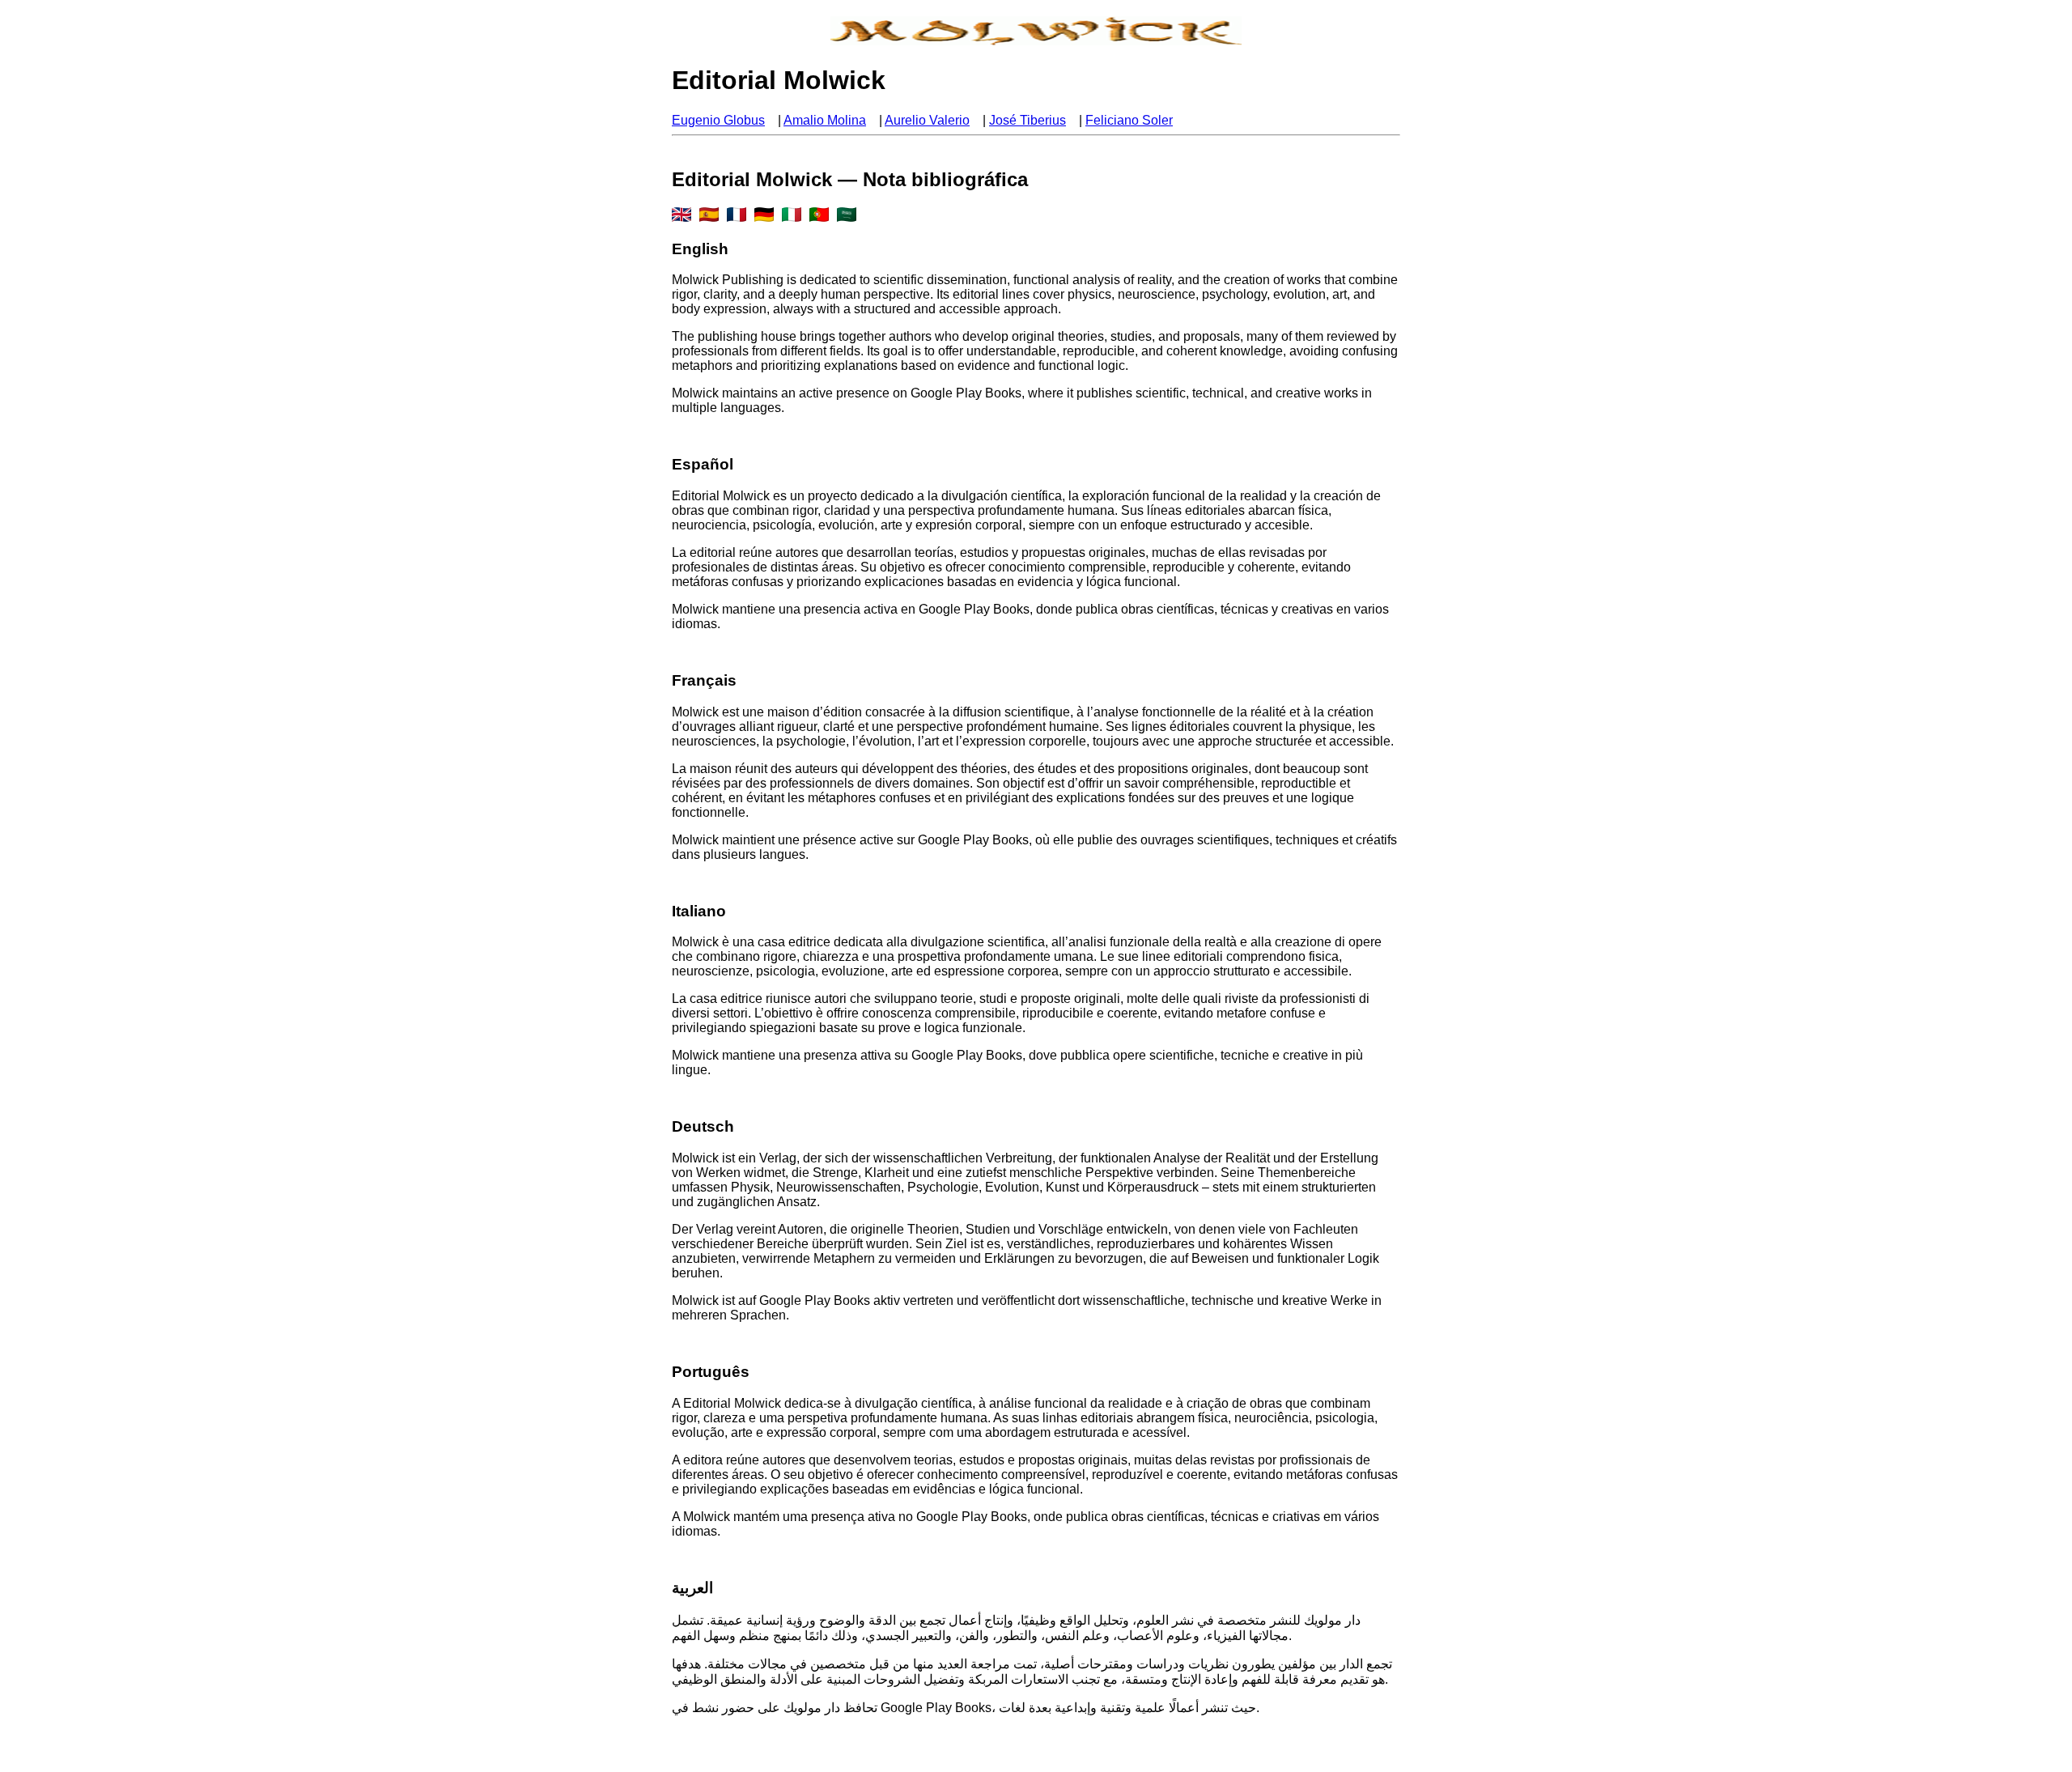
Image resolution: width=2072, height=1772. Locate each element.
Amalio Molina (825, 120)
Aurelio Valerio (927, 120)
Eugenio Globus (718, 120)
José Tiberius (1028, 120)
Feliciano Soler (1129, 120)
